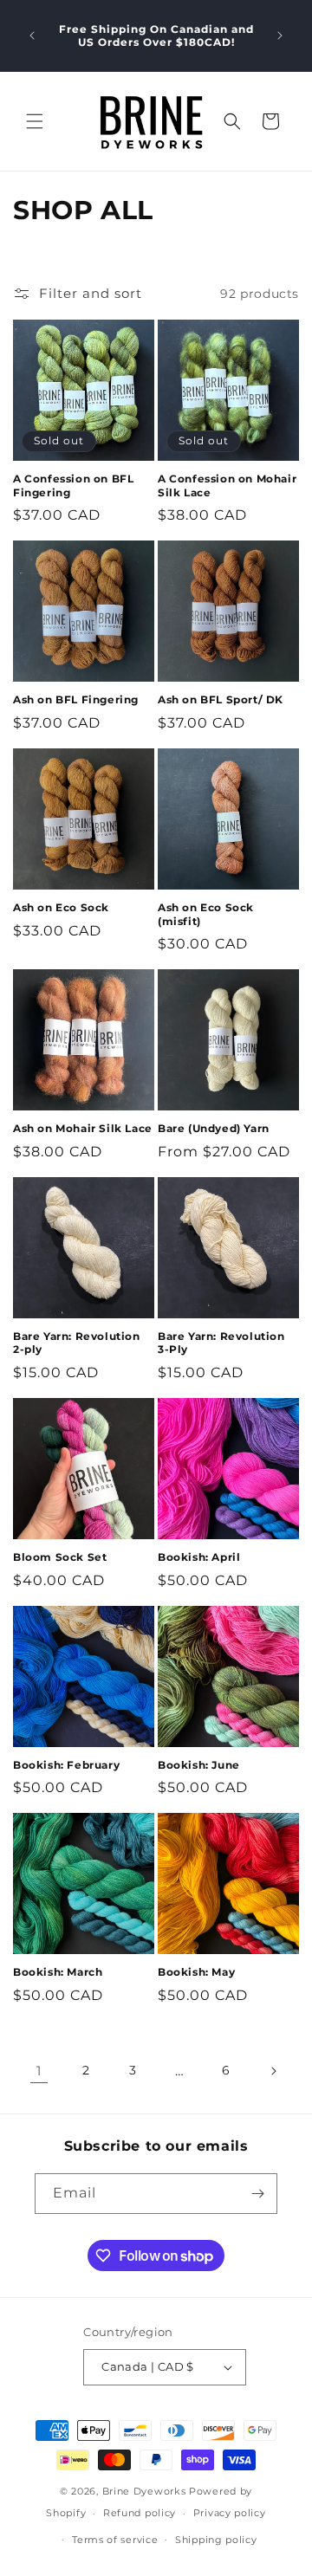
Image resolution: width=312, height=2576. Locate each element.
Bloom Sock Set (60, 1557)
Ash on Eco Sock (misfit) (206, 914)
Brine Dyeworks (144, 2491)
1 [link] (39, 2071)
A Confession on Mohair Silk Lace (227, 485)
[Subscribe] (257, 2194)
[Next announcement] (280, 36)
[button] (35, 121)
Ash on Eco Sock (61, 907)
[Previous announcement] (32, 36)
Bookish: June (199, 1765)
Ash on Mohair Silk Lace (83, 1128)
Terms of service (115, 2540)
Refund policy (140, 2513)
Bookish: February (66, 1765)
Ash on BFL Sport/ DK (221, 699)
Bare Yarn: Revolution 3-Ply (221, 1343)
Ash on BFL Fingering (76, 699)
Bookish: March (58, 1972)
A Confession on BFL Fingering (73, 485)
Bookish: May (196, 1972)
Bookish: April (199, 1557)
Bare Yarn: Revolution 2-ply (77, 1343)
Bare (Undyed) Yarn (214, 1128)
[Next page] (273, 2071)
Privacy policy (230, 2513)
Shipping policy (216, 2540)
